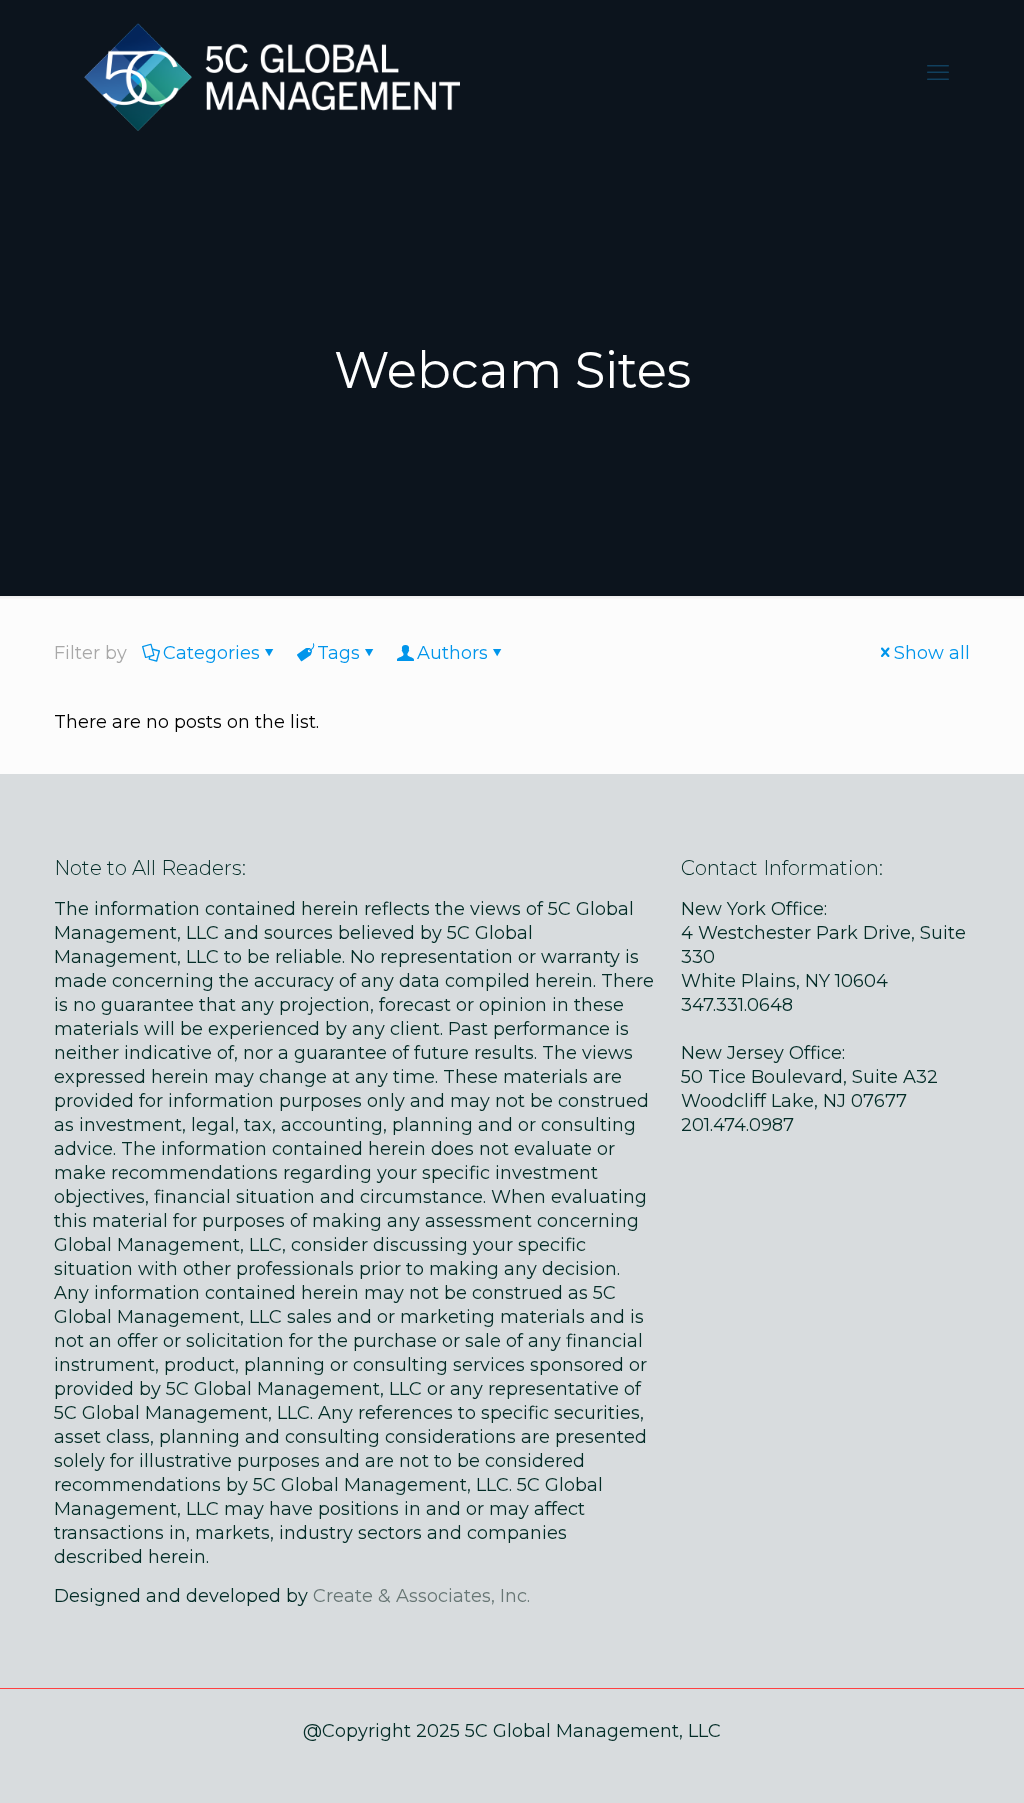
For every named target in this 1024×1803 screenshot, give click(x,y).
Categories (211, 653)
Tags (338, 653)
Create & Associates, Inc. (421, 1596)
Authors (452, 653)
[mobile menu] (938, 73)
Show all (932, 653)
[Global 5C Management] (267, 72)
